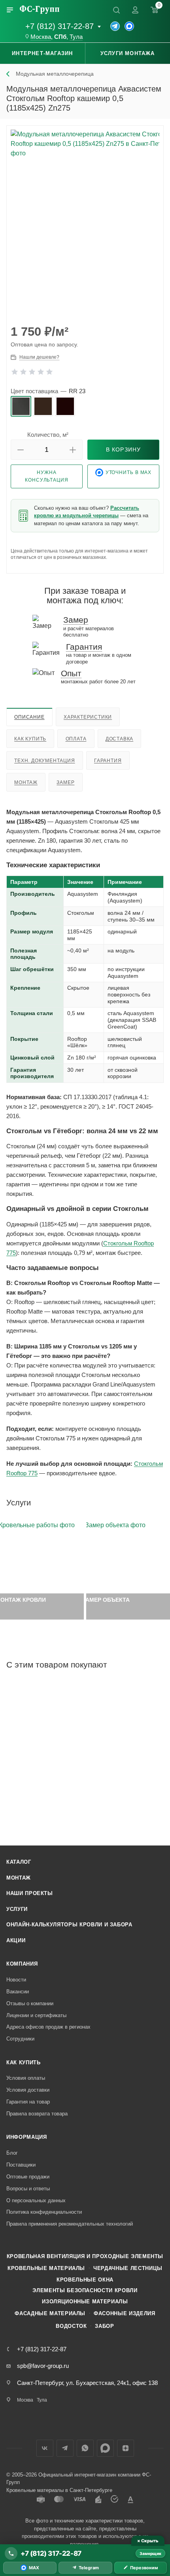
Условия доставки (28, 2090)
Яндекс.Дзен (126, 2448)
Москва (41, 37)
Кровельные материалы (46, 2268)
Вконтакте (45, 2448)
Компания (22, 1964)
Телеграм (65, 2448)
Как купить (30, 739)
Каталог (19, 1862)
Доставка (119, 739)
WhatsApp (85, 2448)
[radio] (21, 406)
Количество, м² (48, 435)
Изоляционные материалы (85, 2302)
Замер (65, 782)
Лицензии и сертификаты (36, 2015)
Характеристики (88, 717)
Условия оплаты (26, 2078)
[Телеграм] (115, 26)
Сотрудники (20, 2039)
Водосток (71, 2326)
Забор (104, 2326)
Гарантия (108, 761)
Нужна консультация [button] (47, 476)
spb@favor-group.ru (43, 2366)
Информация (27, 2137)
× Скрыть (148, 2541)
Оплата (76, 739)
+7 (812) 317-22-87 (59, 26)
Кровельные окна (85, 2280)
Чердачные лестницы (128, 2268)
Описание (29, 717)
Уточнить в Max (129, 472)
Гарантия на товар (28, 2102)
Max (105, 2448)
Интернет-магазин (42, 53)
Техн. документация (44, 761)
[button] (21, 450)
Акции (16, 1940)
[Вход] (135, 10)
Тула (76, 37)
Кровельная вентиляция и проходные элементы (85, 2256)
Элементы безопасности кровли (85, 2290)
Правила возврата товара (37, 2114)
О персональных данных (36, 2200)
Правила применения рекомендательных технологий (70, 2224)
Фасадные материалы (50, 2313)
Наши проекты (30, 1893)
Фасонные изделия (124, 2313)
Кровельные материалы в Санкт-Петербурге (59, 2490)
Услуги (17, 1909)
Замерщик (150, 2553)
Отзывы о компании (30, 2003)
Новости (16, 1980)
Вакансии (18, 1992)
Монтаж (26, 782)
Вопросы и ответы (28, 2189)
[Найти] (116, 10)
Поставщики (21, 2165)
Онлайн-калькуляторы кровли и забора (69, 1925)
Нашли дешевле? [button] (39, 357)
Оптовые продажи (28, 2177)
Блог (12, 2153)
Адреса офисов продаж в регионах (48, 2027)
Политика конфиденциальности (44, 2212)
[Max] (129, 26)
